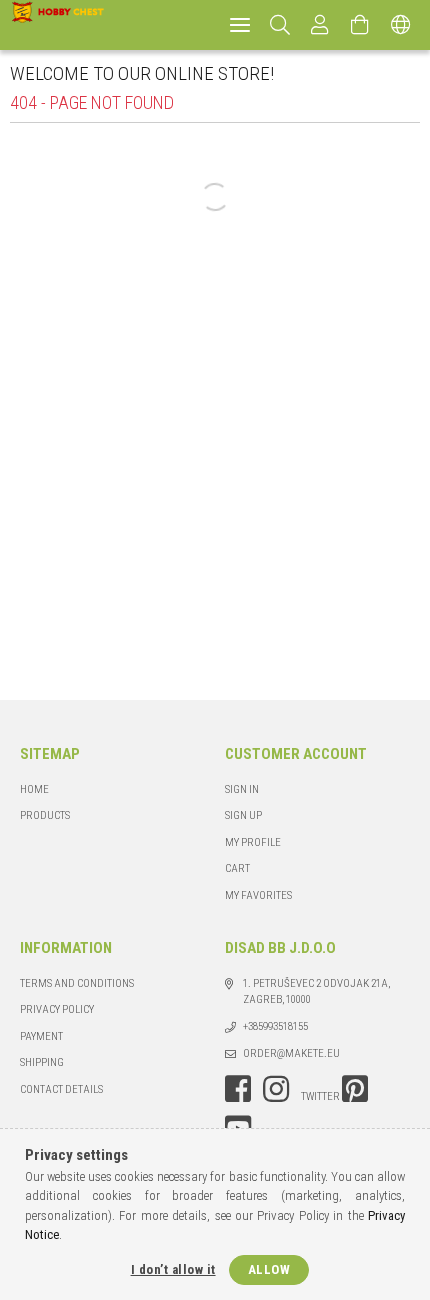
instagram (276, 1089)
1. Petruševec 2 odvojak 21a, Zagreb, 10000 (316, 992)
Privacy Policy (57, 1009)
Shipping (42, 1062)
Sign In (242, 789)
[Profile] (321, 25)
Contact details (61, 1089)
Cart (237, 868)
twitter (320, 1096)
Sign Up (243, 815)
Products (45, 815)
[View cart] (361, 25)
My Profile (253, 842)
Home (34, 789)
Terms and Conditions (77, 983)
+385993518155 (275, 1026)
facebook (238, 1089)
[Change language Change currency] (401, 25)
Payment (41, 1036)
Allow (269, 1269)
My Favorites (258, 895)
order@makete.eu (291, 1053)
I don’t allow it (173, 1269)
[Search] (280, 25)
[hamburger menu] (240, 25)
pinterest (355, 1089)
